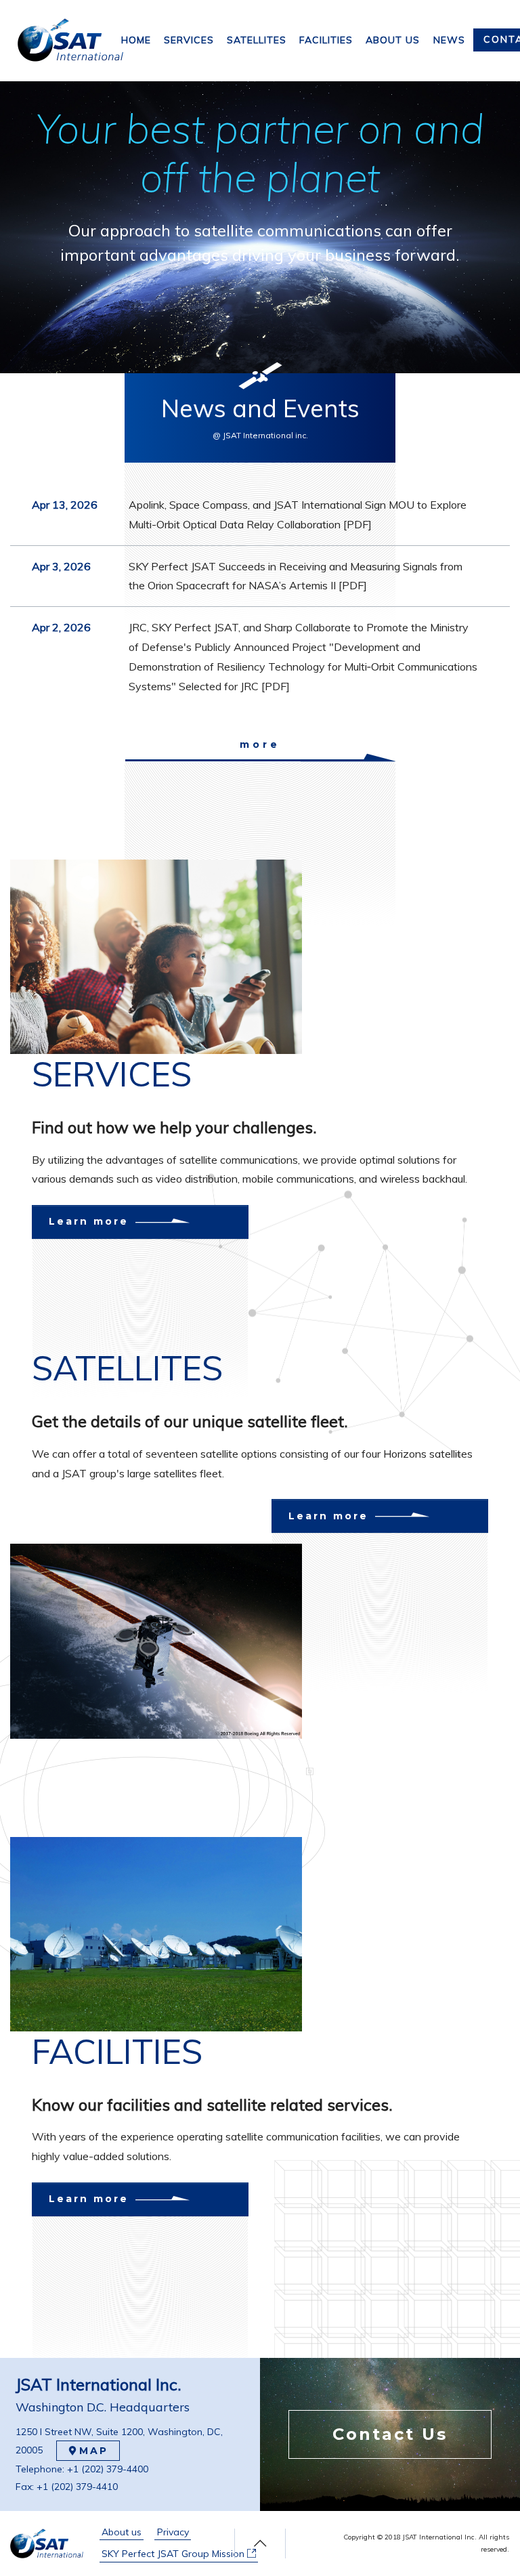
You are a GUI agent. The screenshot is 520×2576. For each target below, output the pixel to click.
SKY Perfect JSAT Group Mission (174, 2554)
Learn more (89, 1221)
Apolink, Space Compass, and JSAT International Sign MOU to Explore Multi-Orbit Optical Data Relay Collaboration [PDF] (298, 514)
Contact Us (390, 2434)
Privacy (173, 2532)
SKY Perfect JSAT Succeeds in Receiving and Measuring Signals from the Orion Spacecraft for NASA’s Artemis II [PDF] (296, 576)
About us (122, 2532)
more (260, 745)
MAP (94, 2451)
